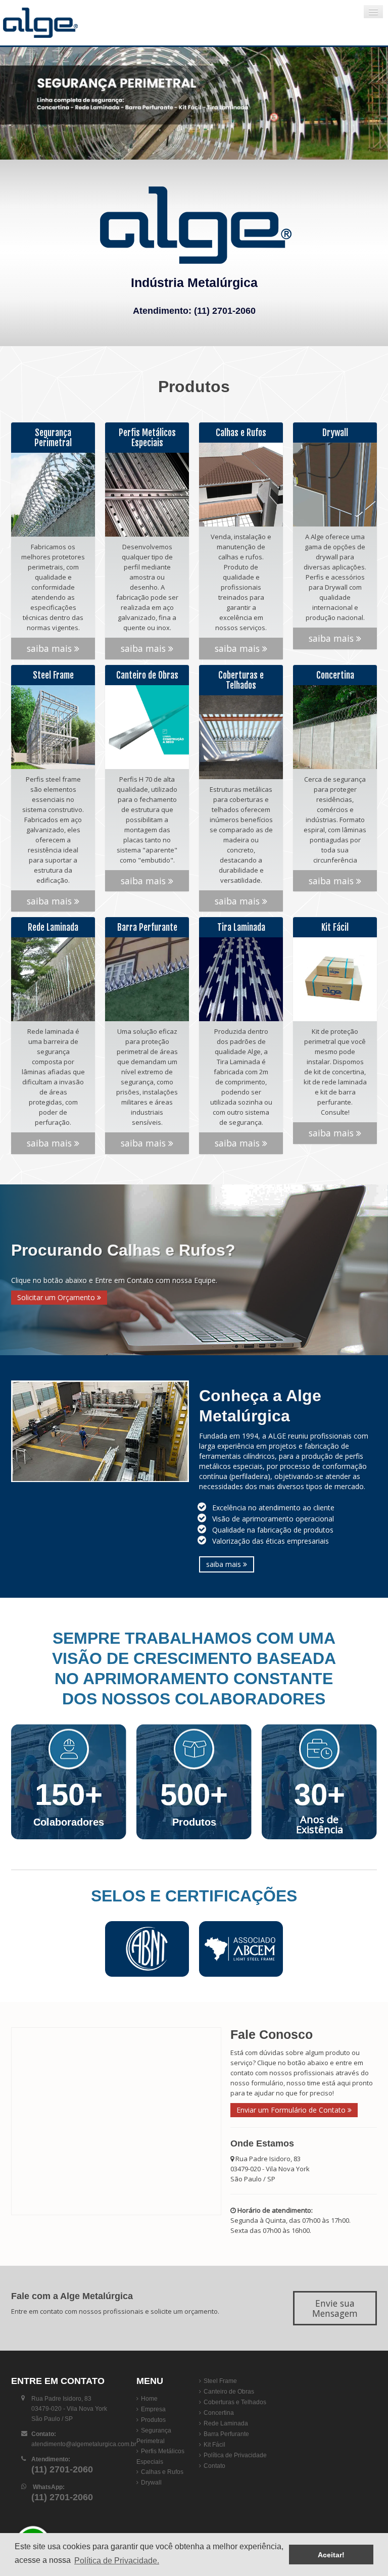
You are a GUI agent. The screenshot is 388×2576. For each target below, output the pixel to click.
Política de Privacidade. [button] (117, 2561)
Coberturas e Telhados (235, 2402)
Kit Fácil (214, 2445)
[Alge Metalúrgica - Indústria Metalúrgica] (63, 23)
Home (149, 2399)
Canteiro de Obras (229, 2392)
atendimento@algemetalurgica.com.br (84, 2444)
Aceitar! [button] (331, 2555)
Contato (214, 2466)
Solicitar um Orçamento (57, 1297)
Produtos (153, 2420)
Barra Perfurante (226, 2434)
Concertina (219, 2413)
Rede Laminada (226, 2423)
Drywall (151, 2483)
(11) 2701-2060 (225, 311)
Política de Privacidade (235, 2455)
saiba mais (51, 648)
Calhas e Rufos (162, 2472)
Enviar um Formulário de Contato (292, 2110)
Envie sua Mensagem (335, 2308)
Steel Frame (220, 2381)
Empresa (153, 2409)
